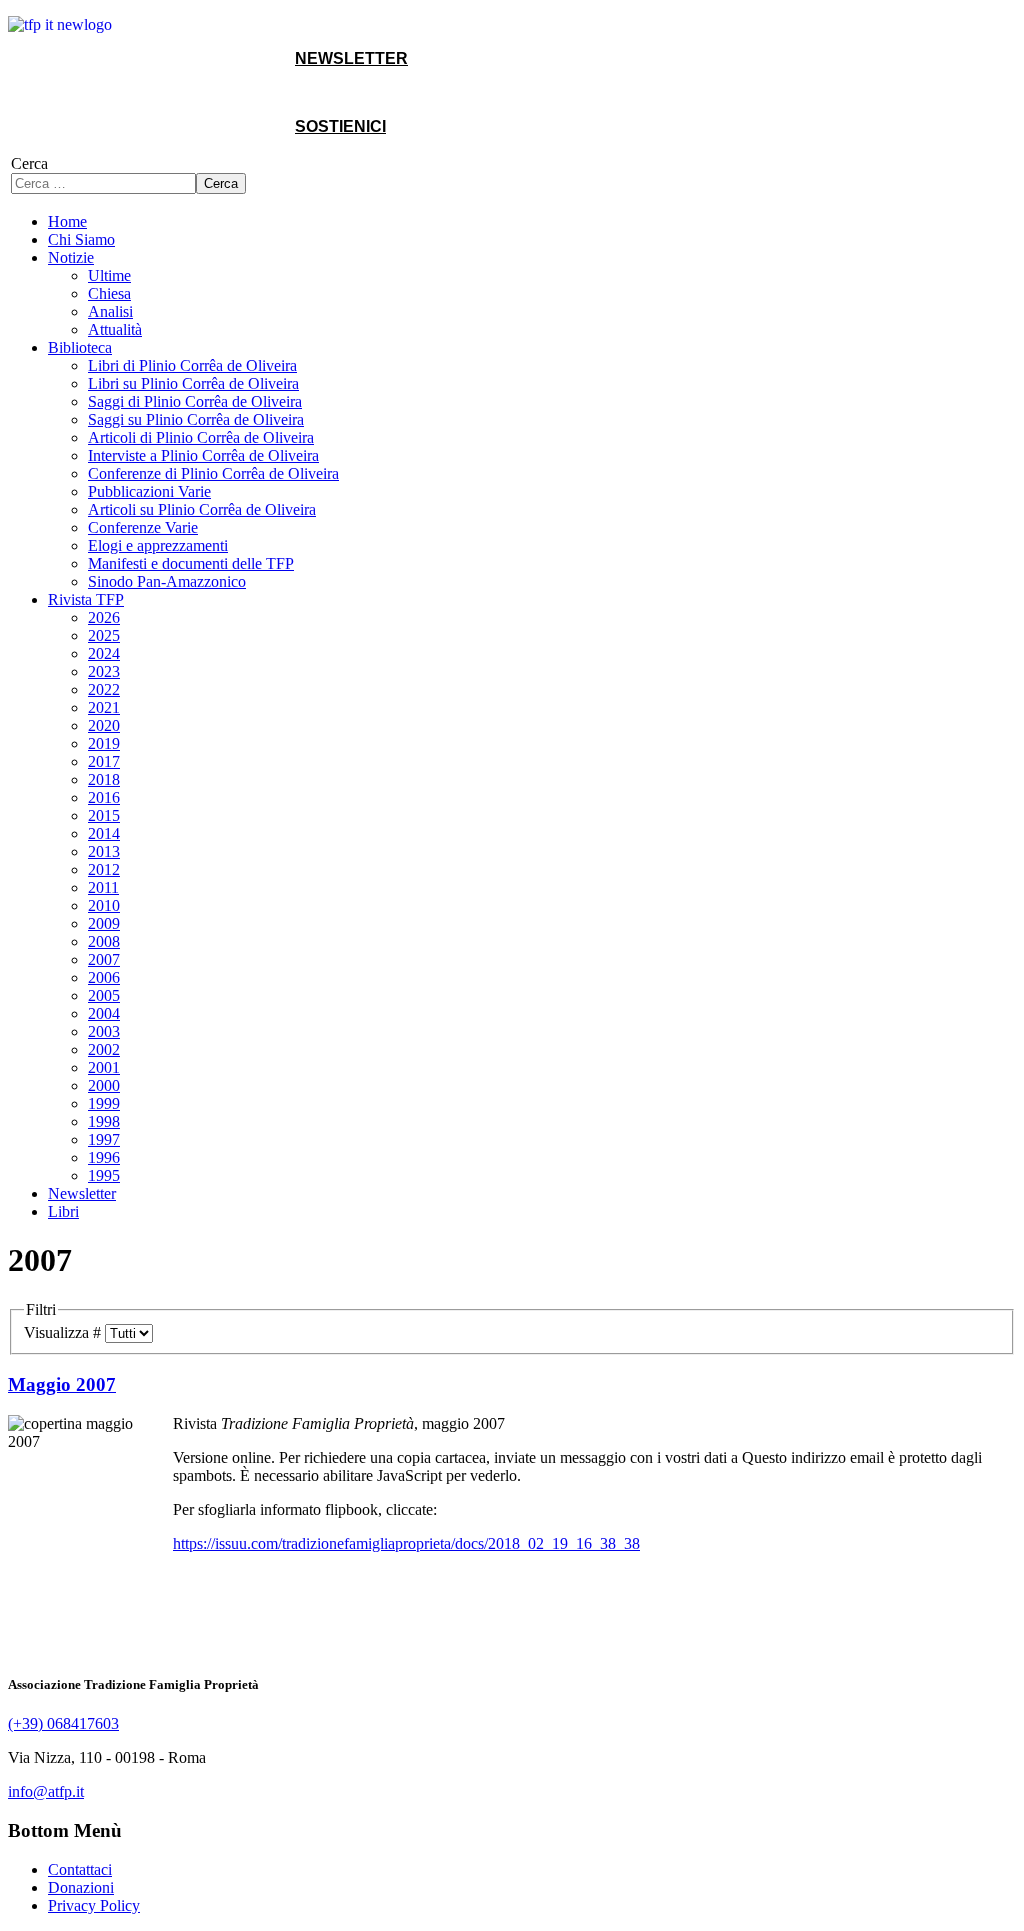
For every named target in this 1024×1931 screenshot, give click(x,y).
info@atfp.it (46, 1791)
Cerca (29, 163)
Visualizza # (64, 1332)
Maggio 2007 (62, 1384)
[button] (71, 257)
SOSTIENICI (340, 126)
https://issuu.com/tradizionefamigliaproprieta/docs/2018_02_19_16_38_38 (406, 1543)
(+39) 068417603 (63, 1723)
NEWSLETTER (351, 58)
